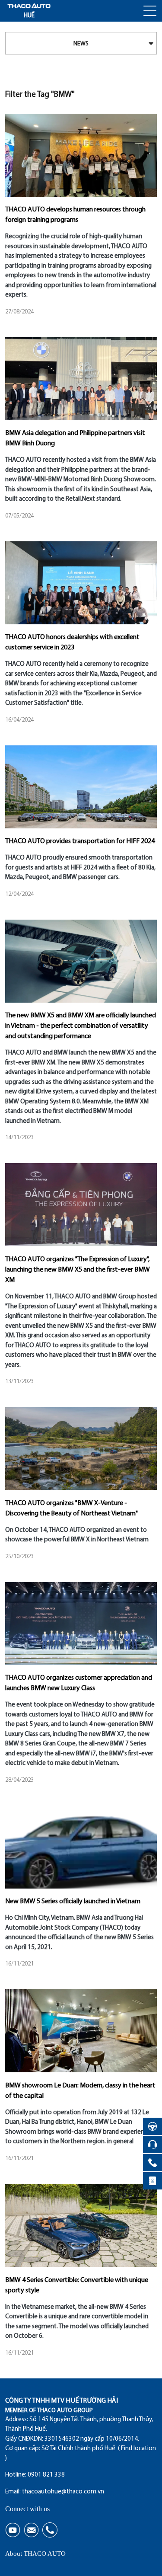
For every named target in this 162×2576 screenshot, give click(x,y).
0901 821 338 (46, 2475)
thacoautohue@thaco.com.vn (63, 2492)
